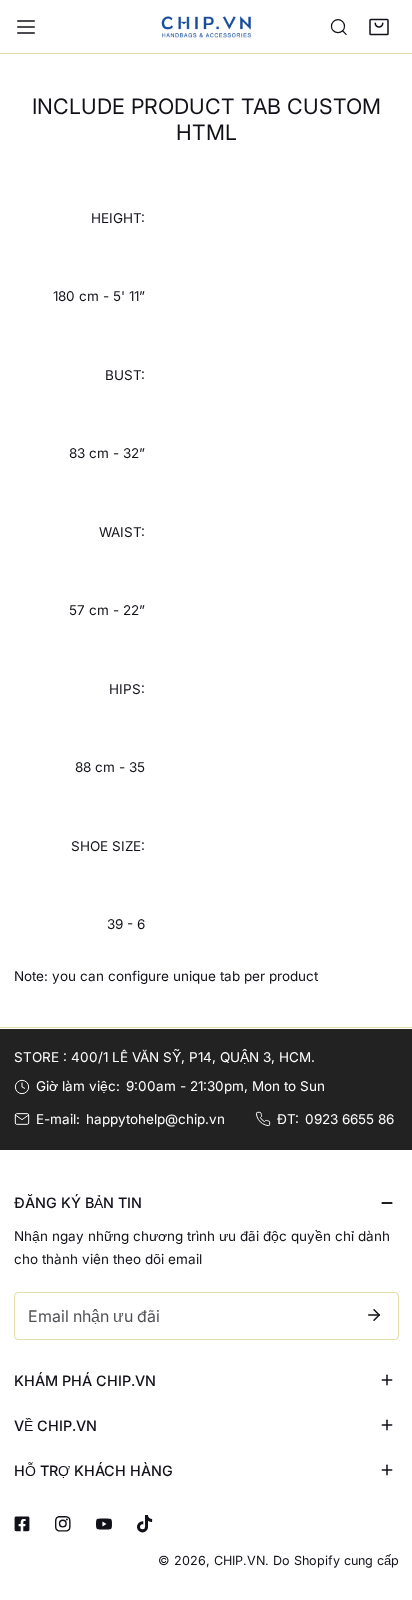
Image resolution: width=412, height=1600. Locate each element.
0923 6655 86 (349, 1119)
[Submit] (374, 1315)
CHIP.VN (239, 1560)
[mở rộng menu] (26, 27)
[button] (379, 27)
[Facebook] (21, 1524)
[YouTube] (103, 1524)
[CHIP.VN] (206, 26)
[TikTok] (144, 1524)
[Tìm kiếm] (339, 27)
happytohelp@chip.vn (155, 1119)
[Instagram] (62, 1524)
